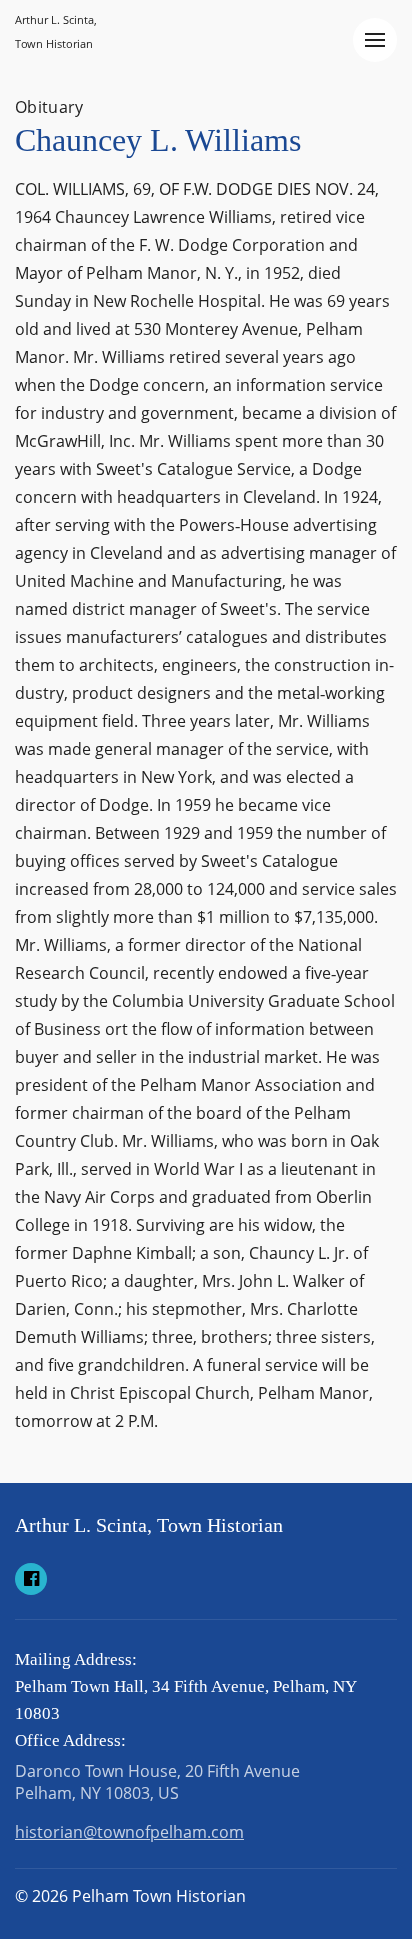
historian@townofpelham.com (129, 1832)
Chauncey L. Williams (158, 140)
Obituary (49, 107)
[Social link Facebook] (31, 1579)
